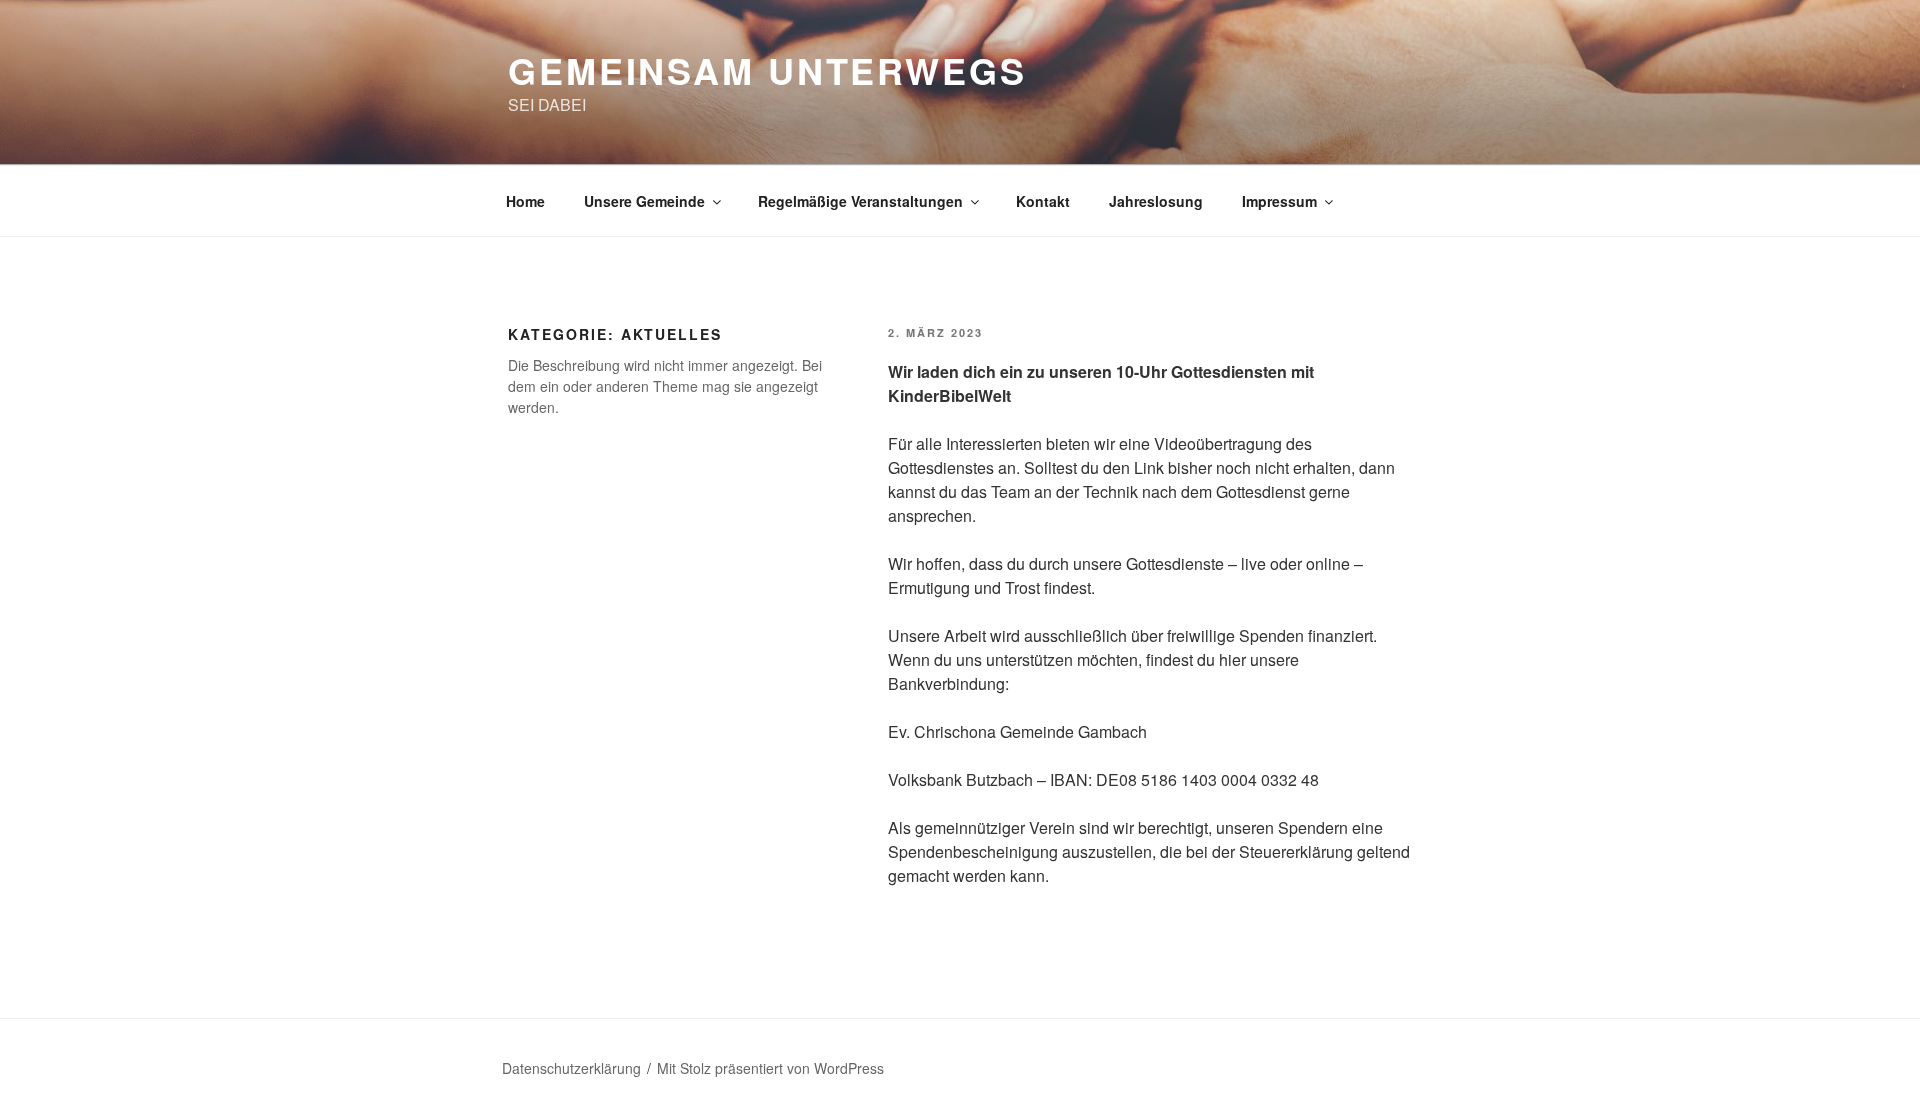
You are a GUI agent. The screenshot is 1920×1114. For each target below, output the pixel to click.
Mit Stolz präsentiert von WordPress (770, 1068)
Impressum (1279, 201)
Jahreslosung (1156, 201)
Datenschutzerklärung (571, 1068)
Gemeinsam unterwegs (767, 70)
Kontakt (1043, 201)
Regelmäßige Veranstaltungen (860, 201)
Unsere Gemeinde (644, 201)
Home (525, 201)
